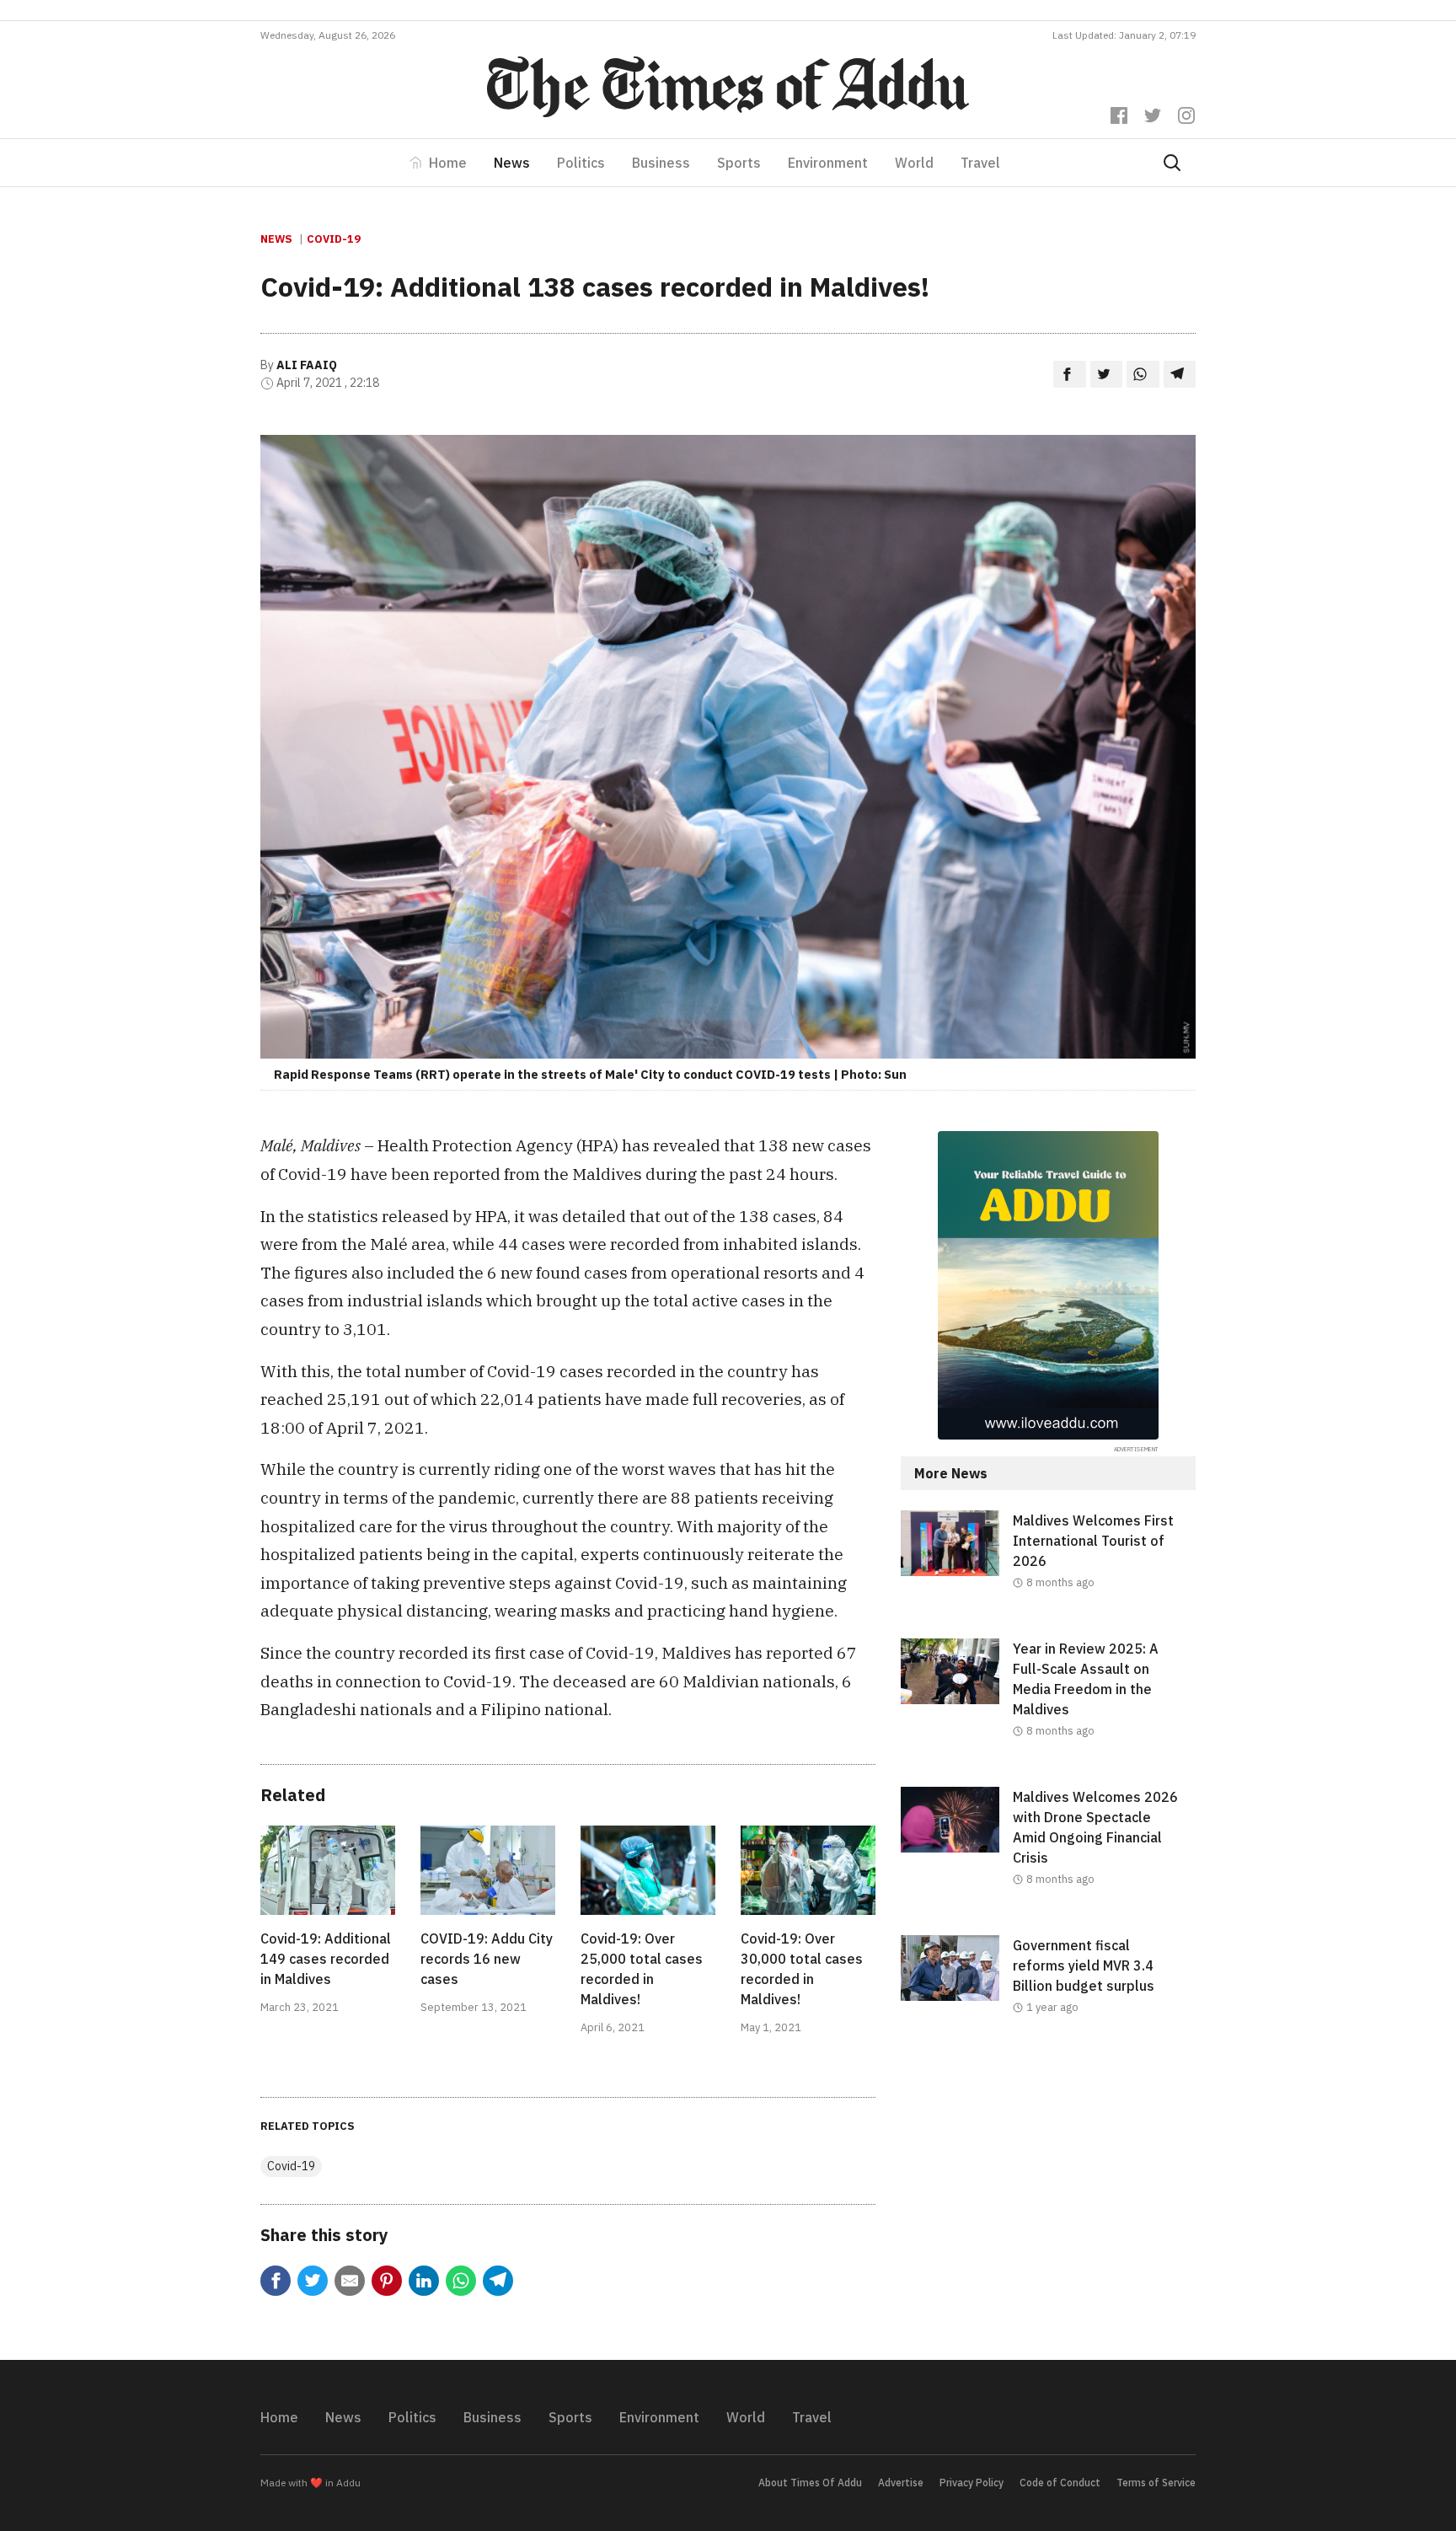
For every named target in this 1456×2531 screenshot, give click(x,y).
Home (448, 163)
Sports (739, 163)
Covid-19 (334, 239)
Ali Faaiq (307, 365)
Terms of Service (1156, 2483)
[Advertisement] (1048, 2201)
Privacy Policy (972, 2483)
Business (661, 163)
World (914, 163)
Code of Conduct (1060, 2483)
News (512, 163)
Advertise (901, 2483)
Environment (828, 163)
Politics (581, 163)
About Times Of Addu (810, 2483)
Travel (980, 163)
